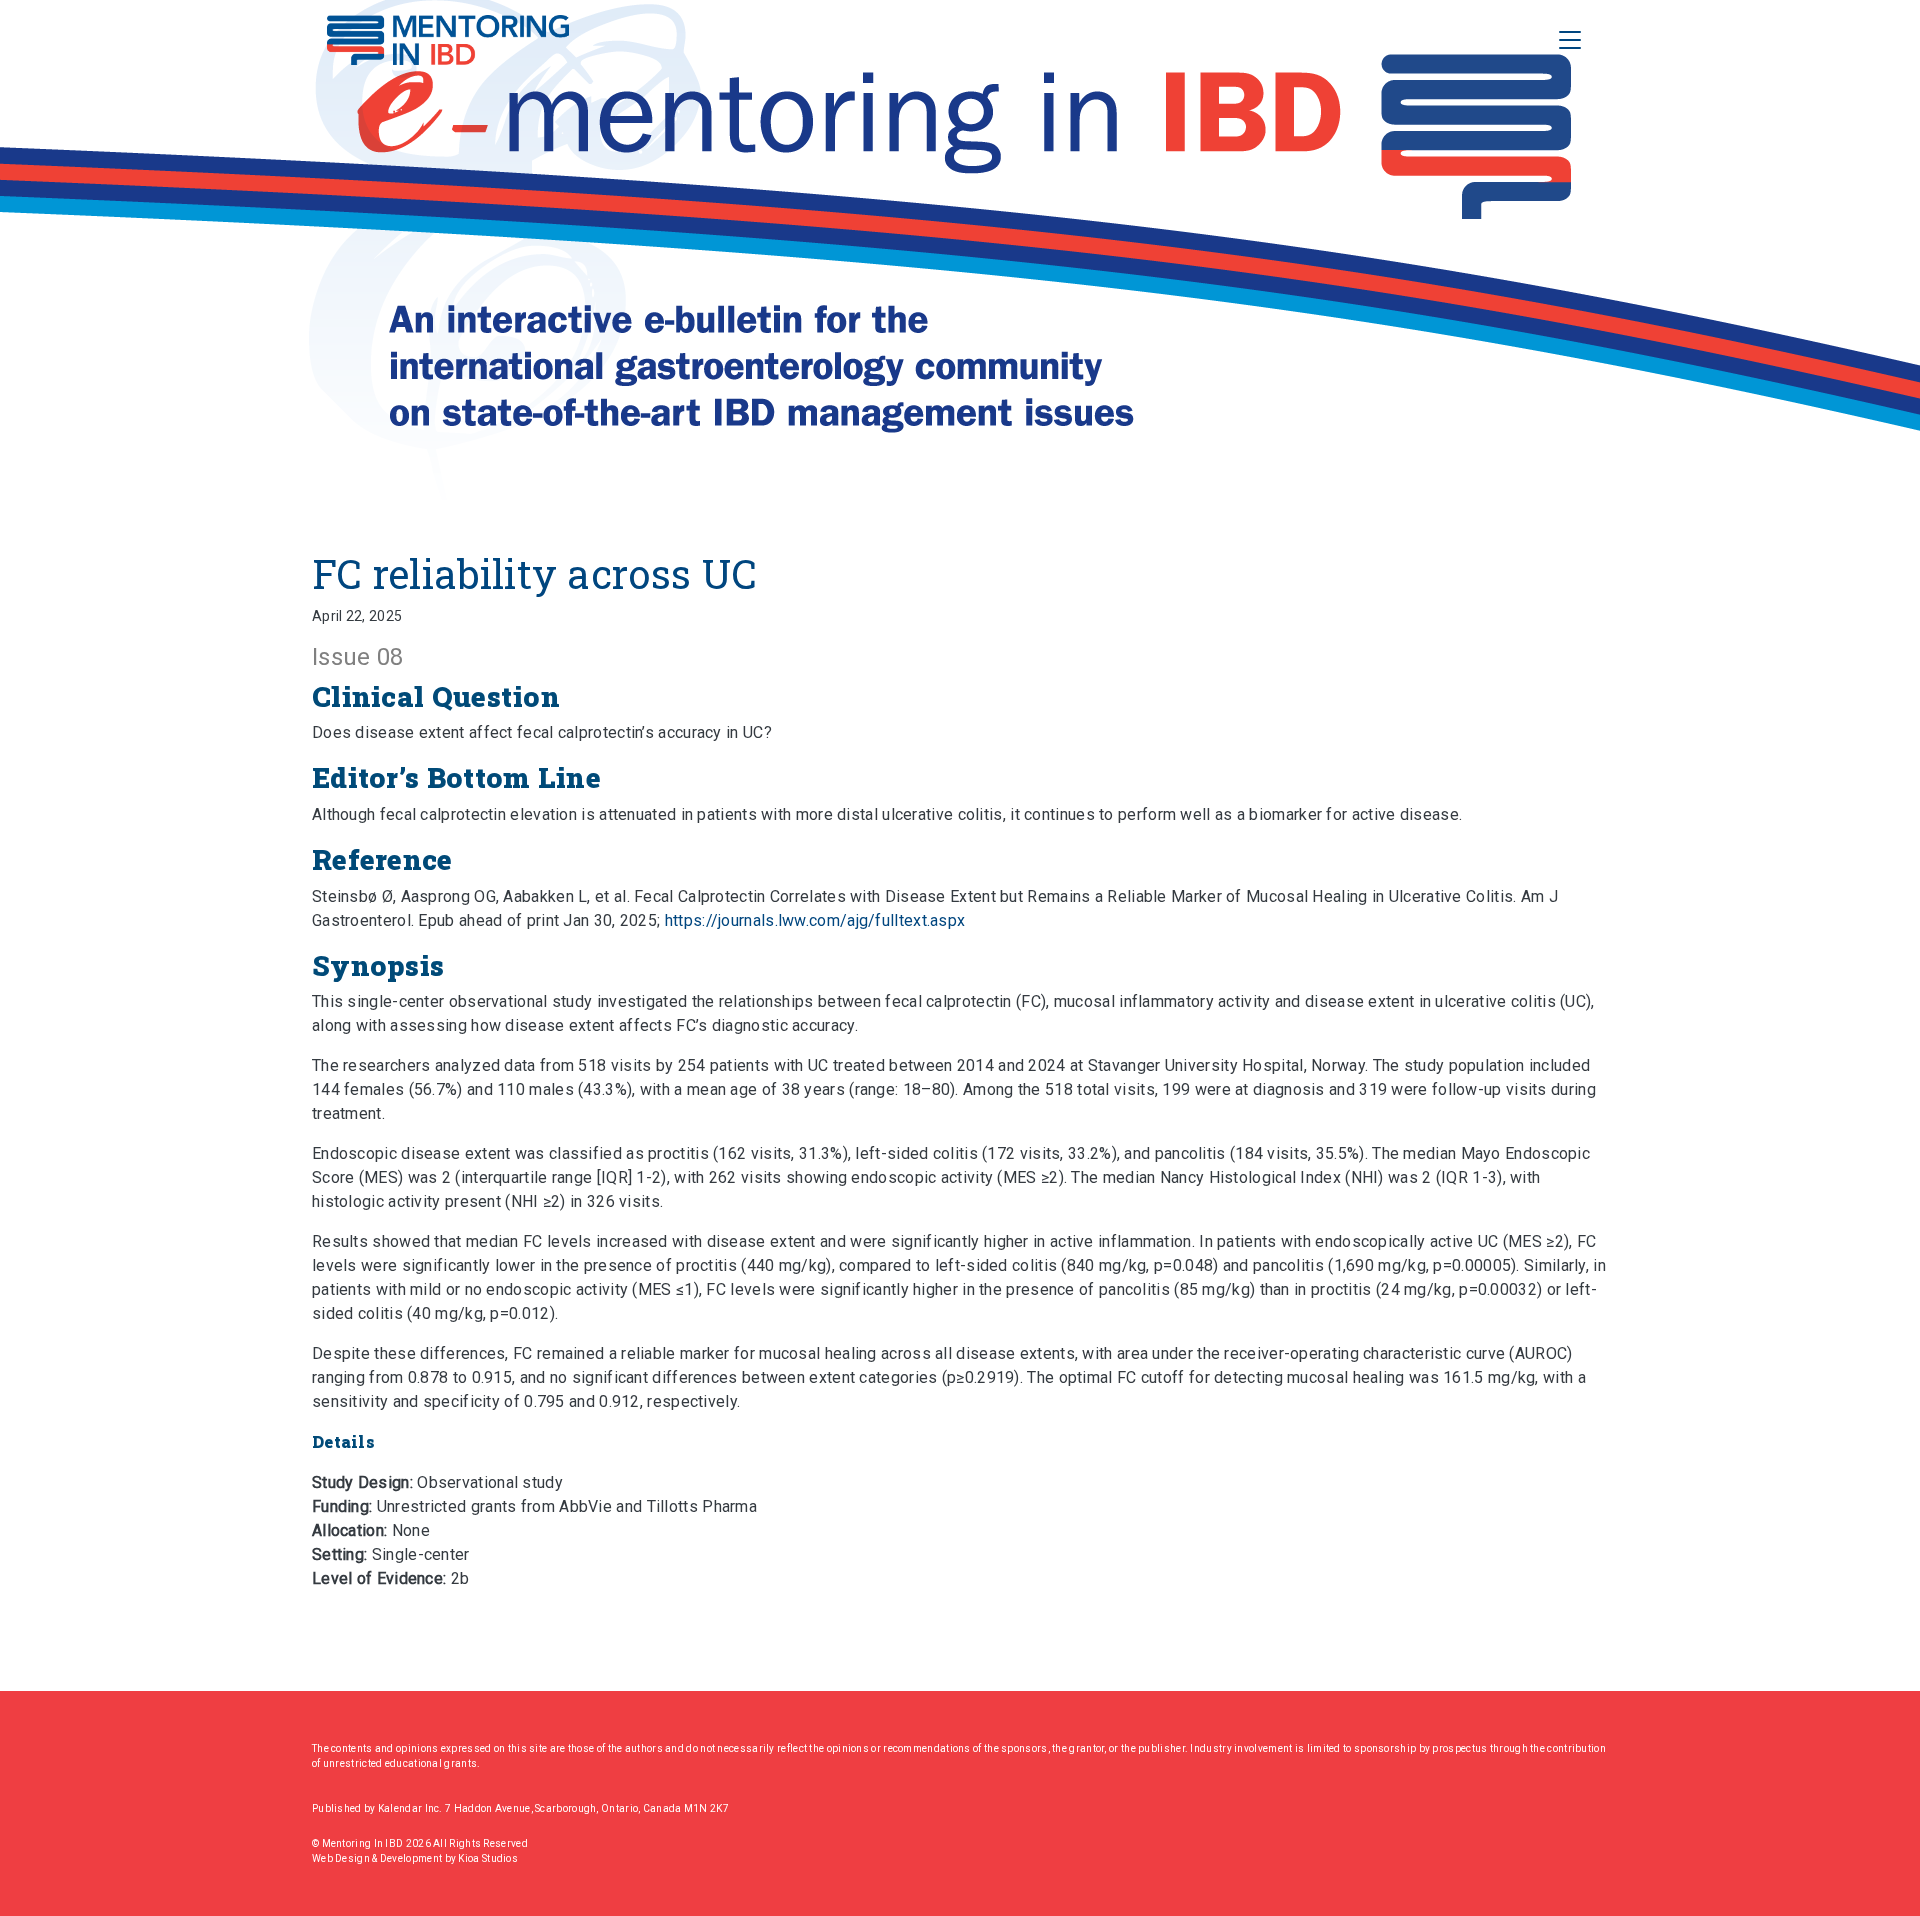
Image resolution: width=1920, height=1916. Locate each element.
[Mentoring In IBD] (448, 40)
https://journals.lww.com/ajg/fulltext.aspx (815, 920)
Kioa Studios (488, 1858)
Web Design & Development (378, 1858)
